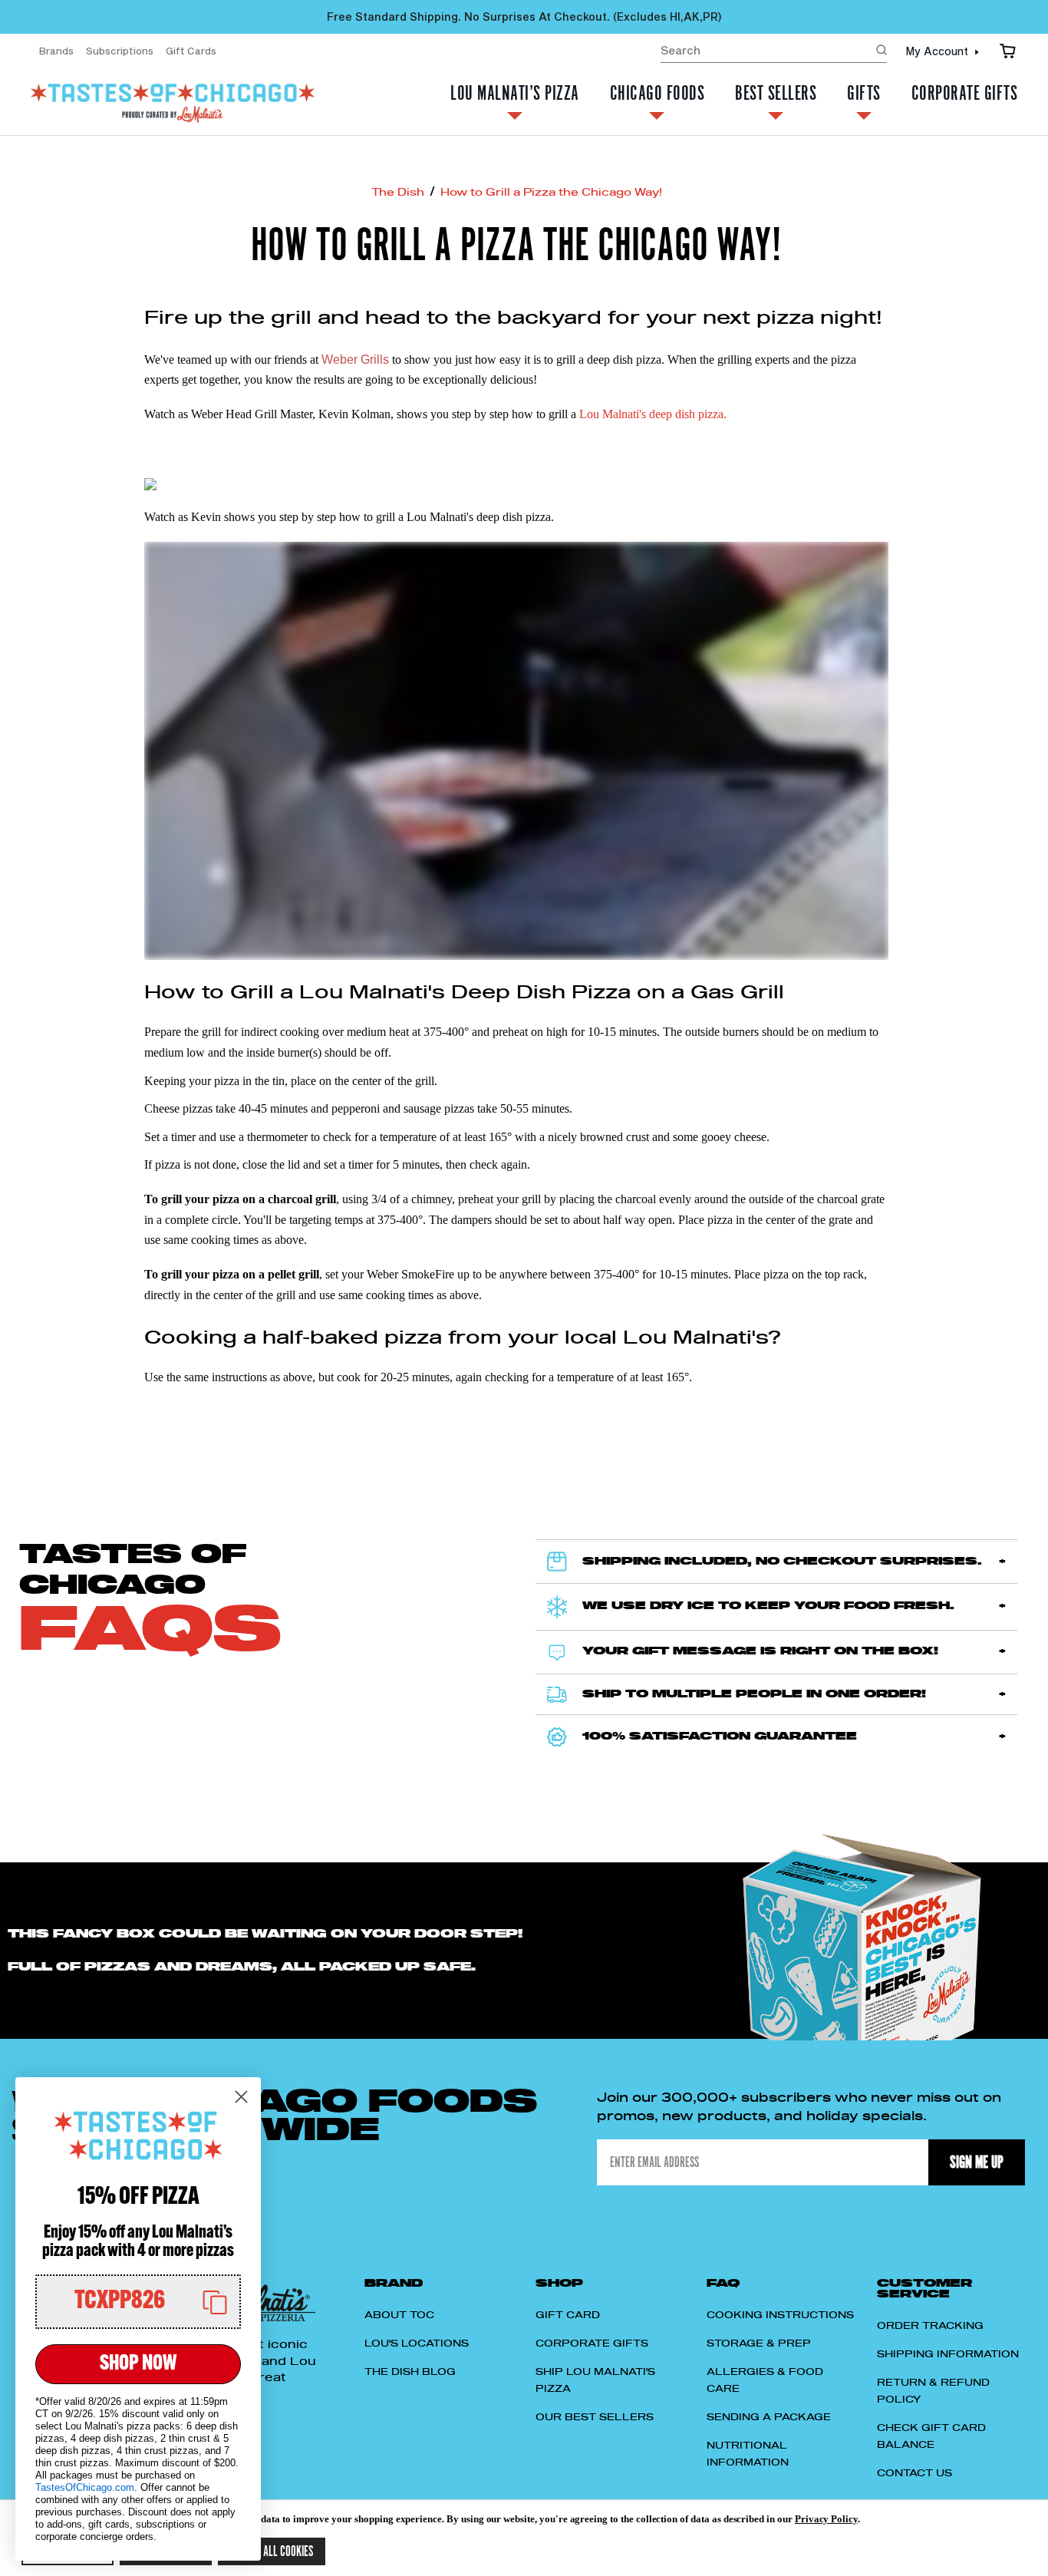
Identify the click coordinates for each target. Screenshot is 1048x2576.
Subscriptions (120, 51)
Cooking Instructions (780, 2315)
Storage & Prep (759, 2343)
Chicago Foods (657, 95)
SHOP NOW (138, 2364)
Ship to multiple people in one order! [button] (754, 1694)
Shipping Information (948, 2354)
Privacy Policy (826, 2519)
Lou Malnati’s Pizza (515, 95)
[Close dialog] (241, 2097)
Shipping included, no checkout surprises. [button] (782, 1562)
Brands (56, 51)
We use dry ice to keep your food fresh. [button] (768, 1606)
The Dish (398, 193)
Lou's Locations (417, 2343)
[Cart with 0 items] (1008, 51)
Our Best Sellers (595, 2417)
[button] (138, 2302)
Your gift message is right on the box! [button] (760, 1651)
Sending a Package (769, 2417)
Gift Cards (191, 51)
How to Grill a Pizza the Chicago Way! (551, 193)
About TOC (399, 2315)
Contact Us (915, 2473)
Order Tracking (930, 2326)
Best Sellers (776, 95)
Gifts (864, 95)
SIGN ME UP (977, 2162)
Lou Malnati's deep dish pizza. (653, 414)
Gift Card (568, 2315)
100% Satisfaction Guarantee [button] (720, 1737)
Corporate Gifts (965, 95)
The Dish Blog (410, 2372)
